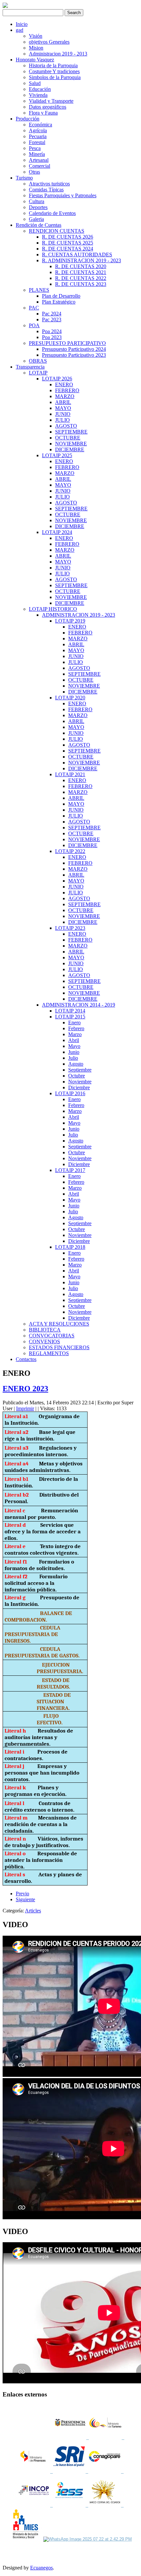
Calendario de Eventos (52, 213)
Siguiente (25, 1899)
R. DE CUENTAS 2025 (68, 243)
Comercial (40, 166)
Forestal (37, 142)
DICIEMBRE (70, 449)
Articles (33, 1911)
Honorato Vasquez (35, 60)
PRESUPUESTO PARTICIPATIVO (67, 343)
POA (34, 325)
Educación (40, 89)
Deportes (38, 207)
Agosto (76, 1064)
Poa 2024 (52, 331)
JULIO (62, 420)
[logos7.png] (70, 2505)
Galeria (36, 219)
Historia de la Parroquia (53, 65)
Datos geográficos (48, 107)
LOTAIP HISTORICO (53, 609)
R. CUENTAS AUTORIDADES (77, 255)
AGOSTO (66, 426)
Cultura (37, 201)
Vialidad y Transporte (51, 101)
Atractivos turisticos (49, 184)
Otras (34, 172)
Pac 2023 (52, 319)
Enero (74, 1022)
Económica (40, 125)
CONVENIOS (44, 1341)
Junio (74, 1052)
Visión (36, 36)
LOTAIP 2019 (70, 621)
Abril (74, 1040)
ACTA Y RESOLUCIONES (59, 1324)
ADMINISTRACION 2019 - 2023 (79, 615)
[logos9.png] (26, 2539)
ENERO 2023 (25, 1389)
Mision (36, 48)
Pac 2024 (52, 314)
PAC (34, 308)
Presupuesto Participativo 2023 (74, 355)
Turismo (24, 178)
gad (20, 30)
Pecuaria (38, 136)
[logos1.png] (71, 2438)
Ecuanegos (41, 2568)
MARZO (65, 396)
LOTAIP (38, 373)
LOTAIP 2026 (57, 379)
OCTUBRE (68, 438)
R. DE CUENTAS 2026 (68, 237)
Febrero (76, 1028)
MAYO (63, 408)
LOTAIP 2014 (70, 1011)
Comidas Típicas (46, 190)
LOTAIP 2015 (70, 1017)
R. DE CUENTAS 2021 (81, 272)
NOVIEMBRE (71, 444)
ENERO (64, 384)
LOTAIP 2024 (57, 532)
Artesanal (39, 160)
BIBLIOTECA (45, 1330)
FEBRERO (67, 390)
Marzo (75, 1034)
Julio (73, 1058)
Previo (22, 1894)
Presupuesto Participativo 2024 (74, 349)
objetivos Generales (49, 42)
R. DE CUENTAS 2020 (81, 266)
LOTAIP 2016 (70, 1093)
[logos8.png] (106, 2505)
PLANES (39, 290)
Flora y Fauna (43, 113)
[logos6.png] (35, 2505)
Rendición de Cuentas (39, 225)
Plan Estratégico (59, 302)
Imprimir (25, 1408)
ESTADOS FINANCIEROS (59, 1347)
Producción (28, 119)
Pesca (35, 148)
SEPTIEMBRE (71, 432)
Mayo (74, 1046)
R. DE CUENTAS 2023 (81, 284)
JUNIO (63, 414)
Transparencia (30, 367)
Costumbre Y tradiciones (54, 71)
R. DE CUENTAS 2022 (81, 278)
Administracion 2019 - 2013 (58, 54)
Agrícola (38, 130)
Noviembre (80, 1082)
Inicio (22, 24)
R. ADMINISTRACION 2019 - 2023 (81, 260)
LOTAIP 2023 (70, 928)
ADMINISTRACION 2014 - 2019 (79, 1005)
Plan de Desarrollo (61, 296)
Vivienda (38, 95)
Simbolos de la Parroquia (55, 77)
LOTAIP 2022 (70, 851)
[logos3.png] (35, 2471)
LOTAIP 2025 (57, 455)
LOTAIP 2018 (70, 1247)
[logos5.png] (105, 2471)
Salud (35, 83)
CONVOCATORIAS (52, 1336)
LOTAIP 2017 (70, 1170)
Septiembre (80, 1070)
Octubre (77, 1076)
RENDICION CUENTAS (57, 231)
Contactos (26, 1359)
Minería (37, 154)
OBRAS (38, 361)
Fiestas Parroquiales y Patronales (63, 195)
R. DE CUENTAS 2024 (68, 249)
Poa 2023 (52, 337)
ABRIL (63, 402)
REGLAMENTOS (49, 1353)
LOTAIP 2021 (70, 774)
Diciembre (79, 1087)
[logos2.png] (107, 2438)
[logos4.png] (69, 2471)
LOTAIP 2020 (70, 698)
